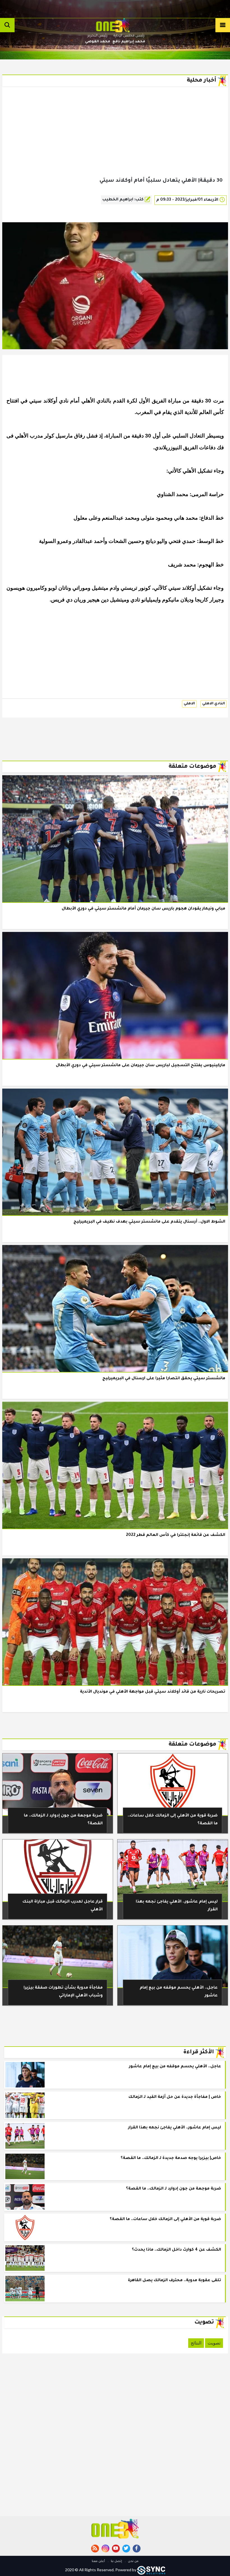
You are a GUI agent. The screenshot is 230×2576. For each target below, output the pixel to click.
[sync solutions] (151, 2570)
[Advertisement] (115, 141)
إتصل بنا (116, 2561)
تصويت (214, 2343)
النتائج (196, 2343)
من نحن (133, 2561)
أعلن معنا (98, 2561)
